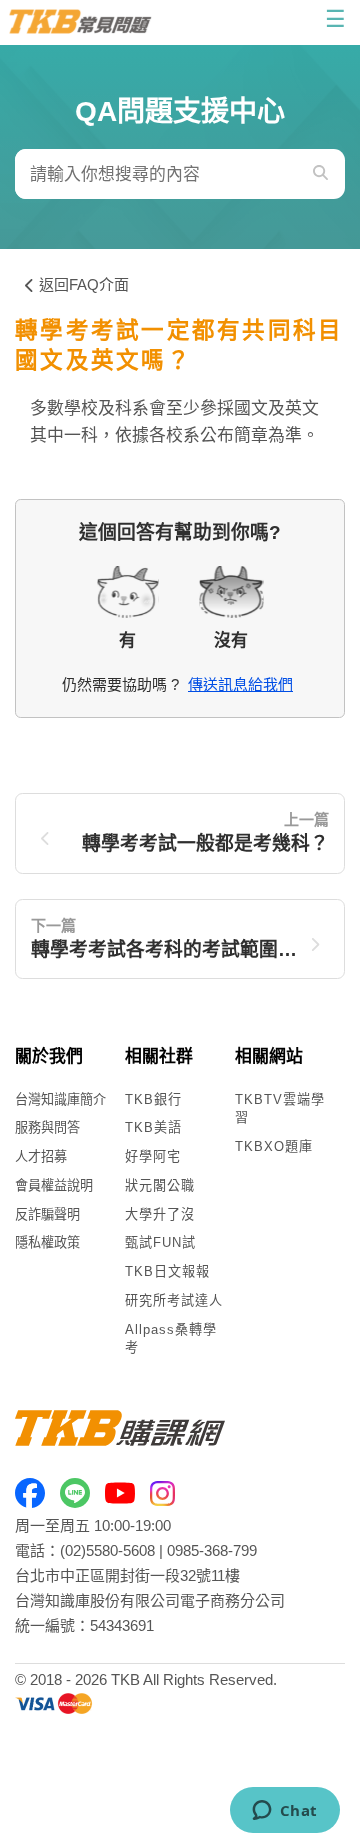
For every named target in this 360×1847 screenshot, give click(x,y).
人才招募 (41, 1156)
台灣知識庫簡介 (60, 1099)
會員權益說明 (54, 1185)
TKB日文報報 (167, 1271)
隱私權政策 (47, 1242)
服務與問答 (47, 1127)
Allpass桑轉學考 (171, 1339)
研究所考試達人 (174, 1300)
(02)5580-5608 (107, 1550)
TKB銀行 (153, 1099)
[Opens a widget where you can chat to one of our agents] (284, 1812)
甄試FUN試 (160, 1242)
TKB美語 (153, 1127)
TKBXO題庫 (274, 1146)
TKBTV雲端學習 (280, 1109)
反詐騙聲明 (47, 1214)
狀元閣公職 (160, 1185)
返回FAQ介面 (84, 284)
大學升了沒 (160, 1214)
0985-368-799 (212, 1550)
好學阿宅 (153, 1156)
